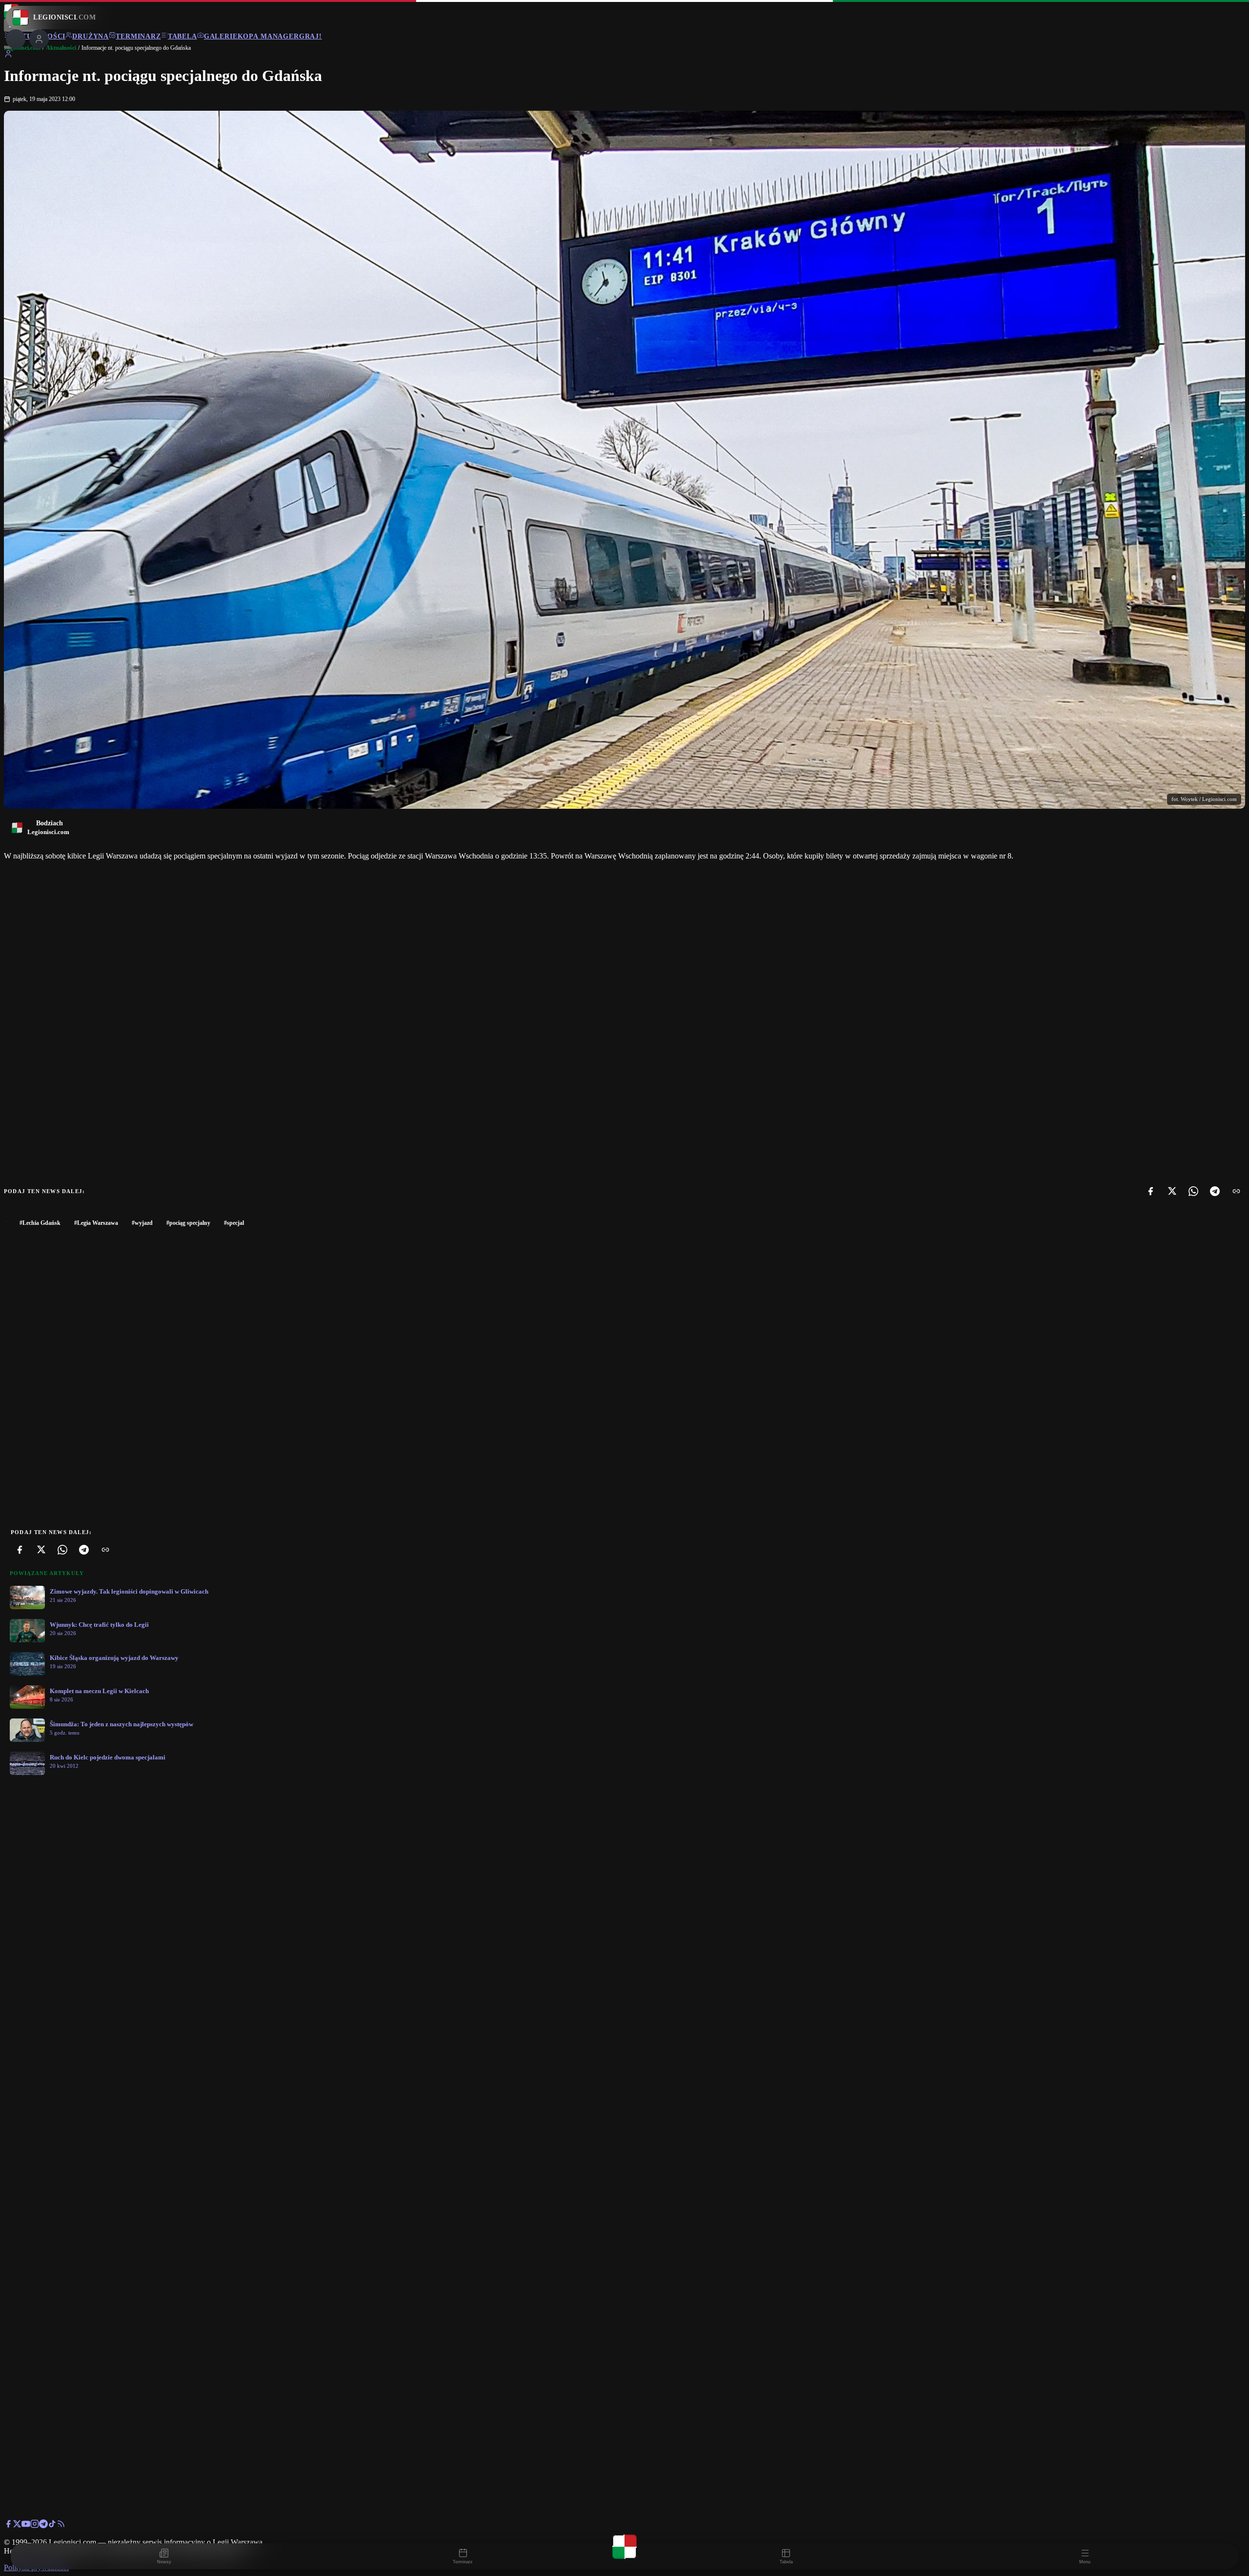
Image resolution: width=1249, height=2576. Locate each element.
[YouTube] (26, 2526)
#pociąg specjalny (188, 1223)
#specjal (234, 1223)
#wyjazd (142, 1223)
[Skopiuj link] (1236, 1191)
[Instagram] (35, 2526)
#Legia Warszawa (96, 1223)
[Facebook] (1150, 1191)
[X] (1172, 1191)
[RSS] (61, 2526)
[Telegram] (1215, 1191)
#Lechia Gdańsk (40, 1223)
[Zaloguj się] (8, 55)
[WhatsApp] (1193, 1191)
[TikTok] (52, 2526)
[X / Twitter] (17, 2526)
